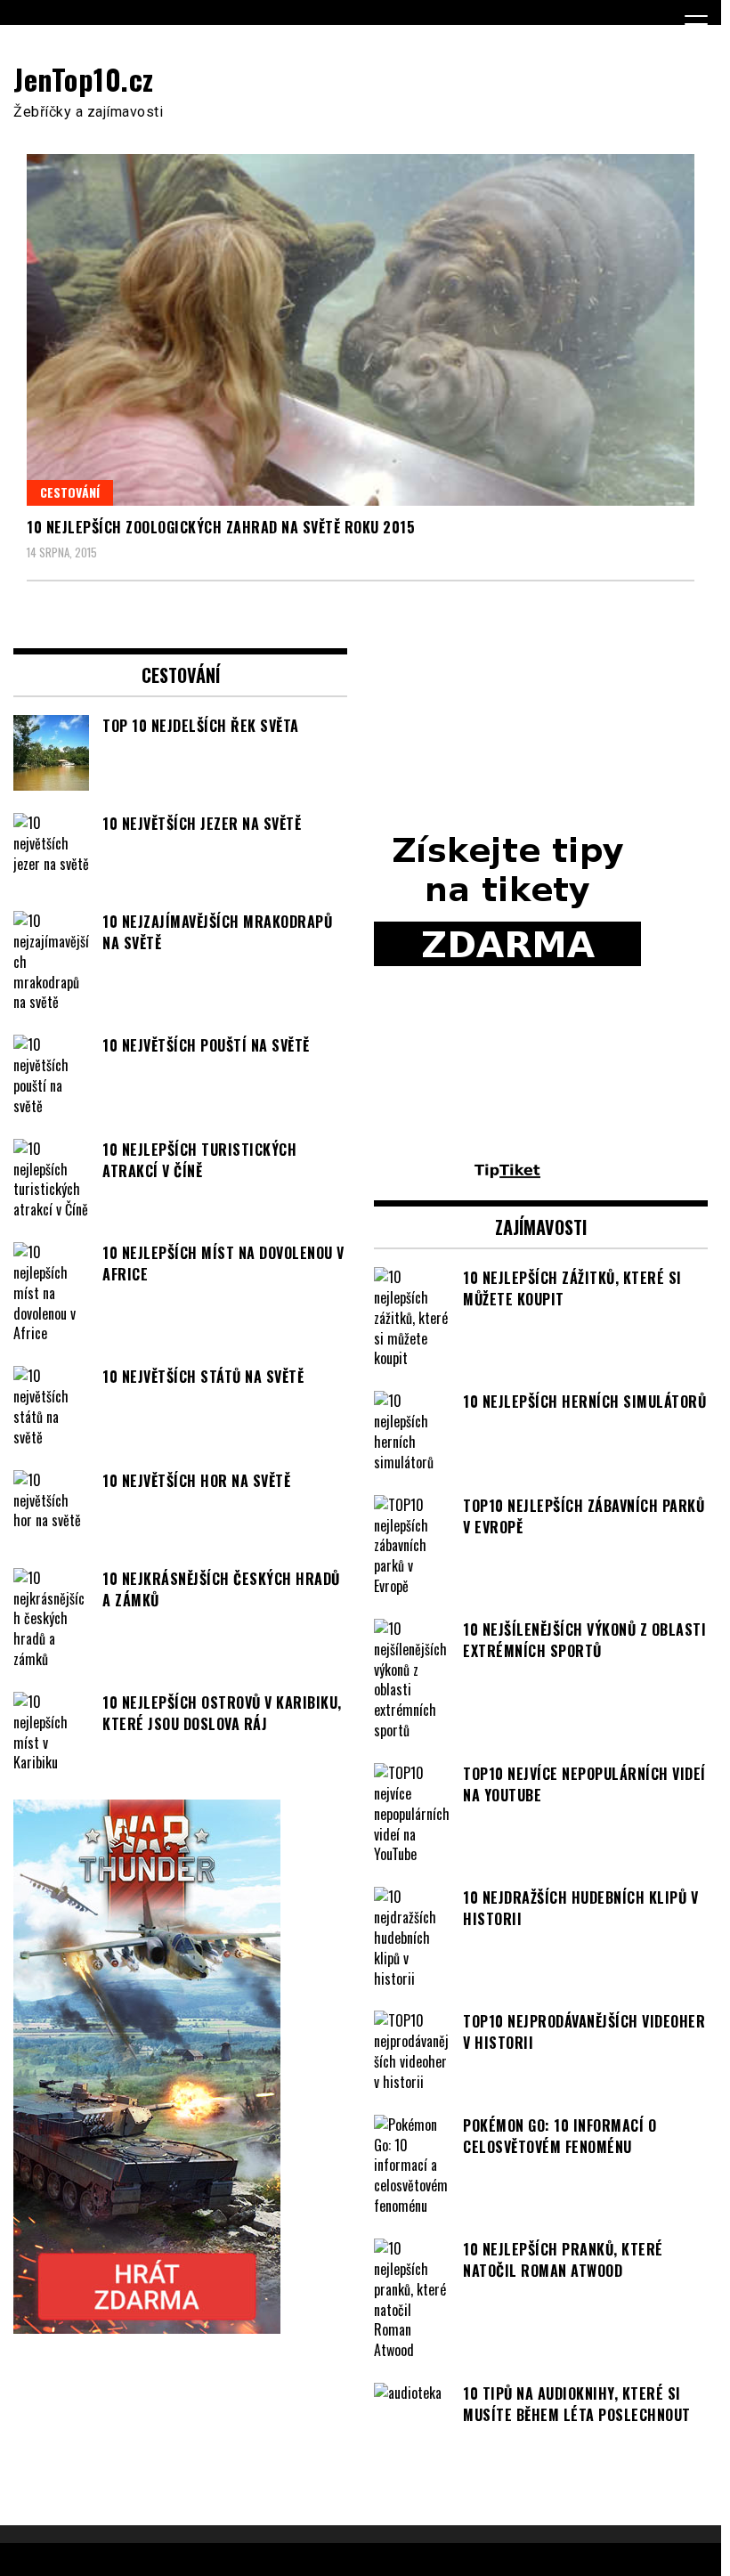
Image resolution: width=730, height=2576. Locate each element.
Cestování (70, 492)
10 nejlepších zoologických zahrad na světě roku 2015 (221, 527)
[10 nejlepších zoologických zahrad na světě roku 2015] (361, 330)
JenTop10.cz (84, 79)
